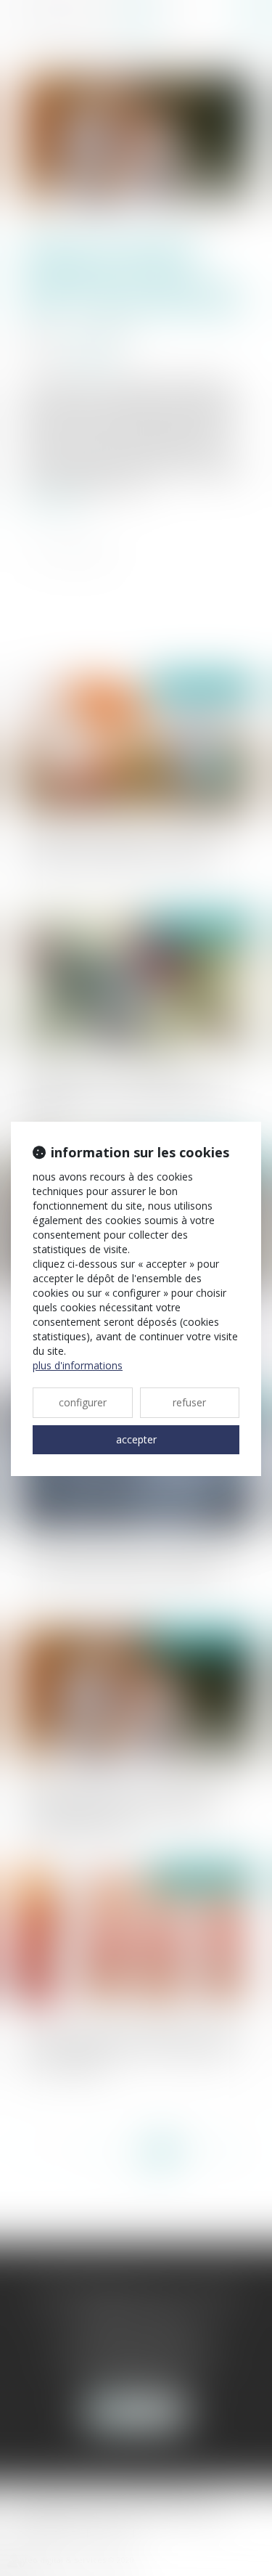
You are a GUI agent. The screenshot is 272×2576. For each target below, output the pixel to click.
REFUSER (189, 1402)
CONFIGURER (83, 1402)
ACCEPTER (136, 1439)
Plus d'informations (78, 1365)
